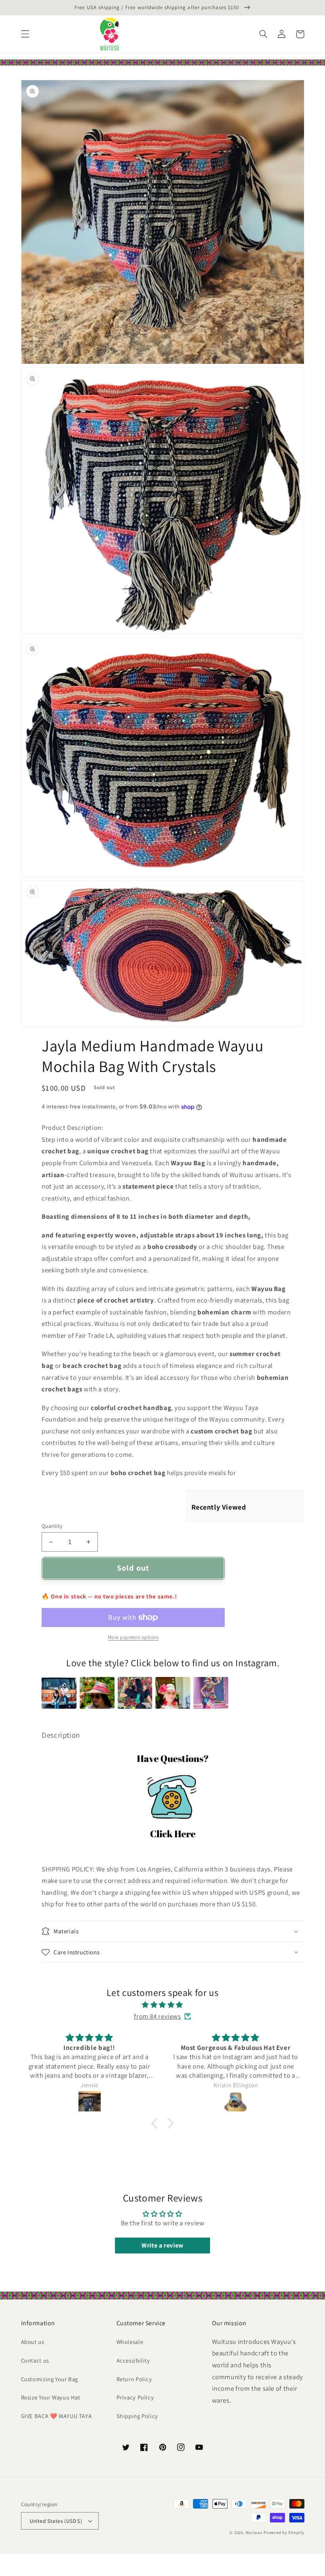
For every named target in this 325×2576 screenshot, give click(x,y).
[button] (25, 34)
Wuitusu (254, 2532)
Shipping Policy (137, 2416)
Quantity (52, 1526)
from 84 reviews (157, 2016)
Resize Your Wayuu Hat (51, 2397)
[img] (162, 2005)
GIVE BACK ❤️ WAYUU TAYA (56, 2416)
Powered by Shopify (284, 2532)
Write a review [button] (162, 2245)
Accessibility (133, 2360)
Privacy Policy (135, 2397)
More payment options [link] (133, 1637)
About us (33, 2342)
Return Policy (134, 2379)
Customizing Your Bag (50, 2379)
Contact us (35, 2360)
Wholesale (130, 2342)
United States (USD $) (56, 2521)
